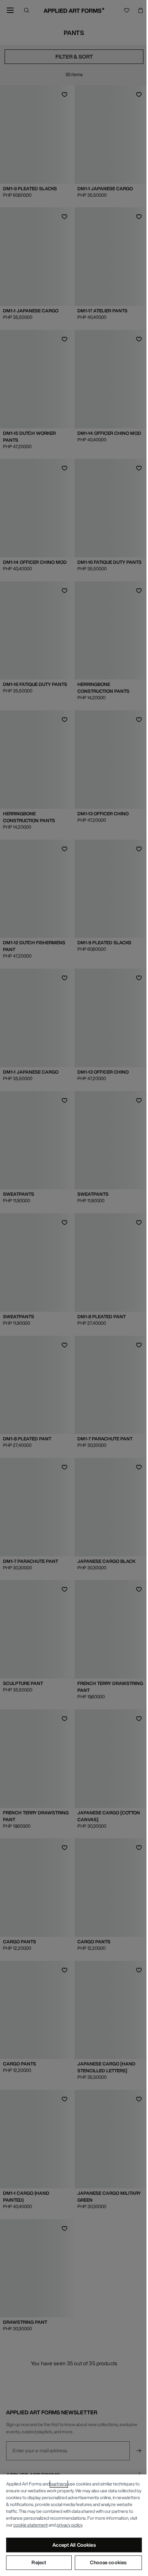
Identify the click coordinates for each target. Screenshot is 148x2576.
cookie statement (31, 2525)
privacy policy (69, 2525)
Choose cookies (108, 2562)
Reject (39, 2562)
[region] (74, 2525)
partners (59, 2484)
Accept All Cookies (74, 2545)
